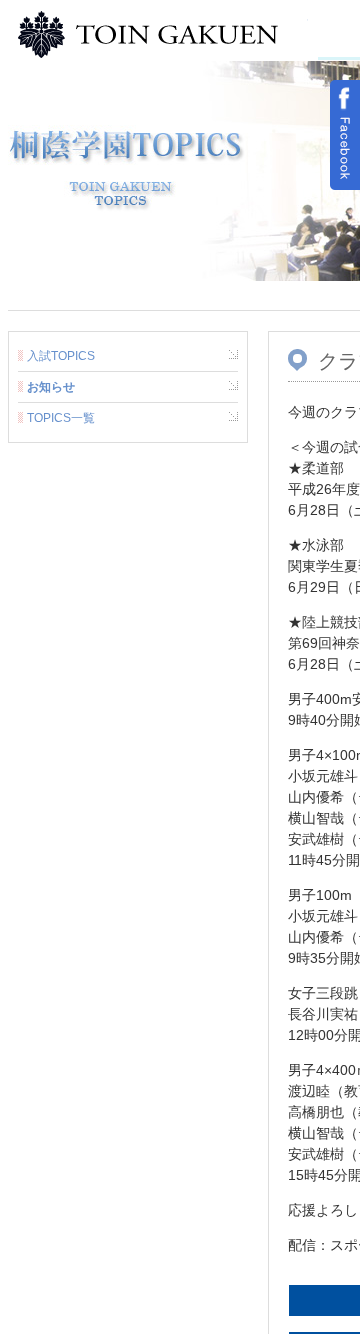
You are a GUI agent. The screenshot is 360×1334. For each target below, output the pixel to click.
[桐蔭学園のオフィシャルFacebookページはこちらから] (345, 135)
